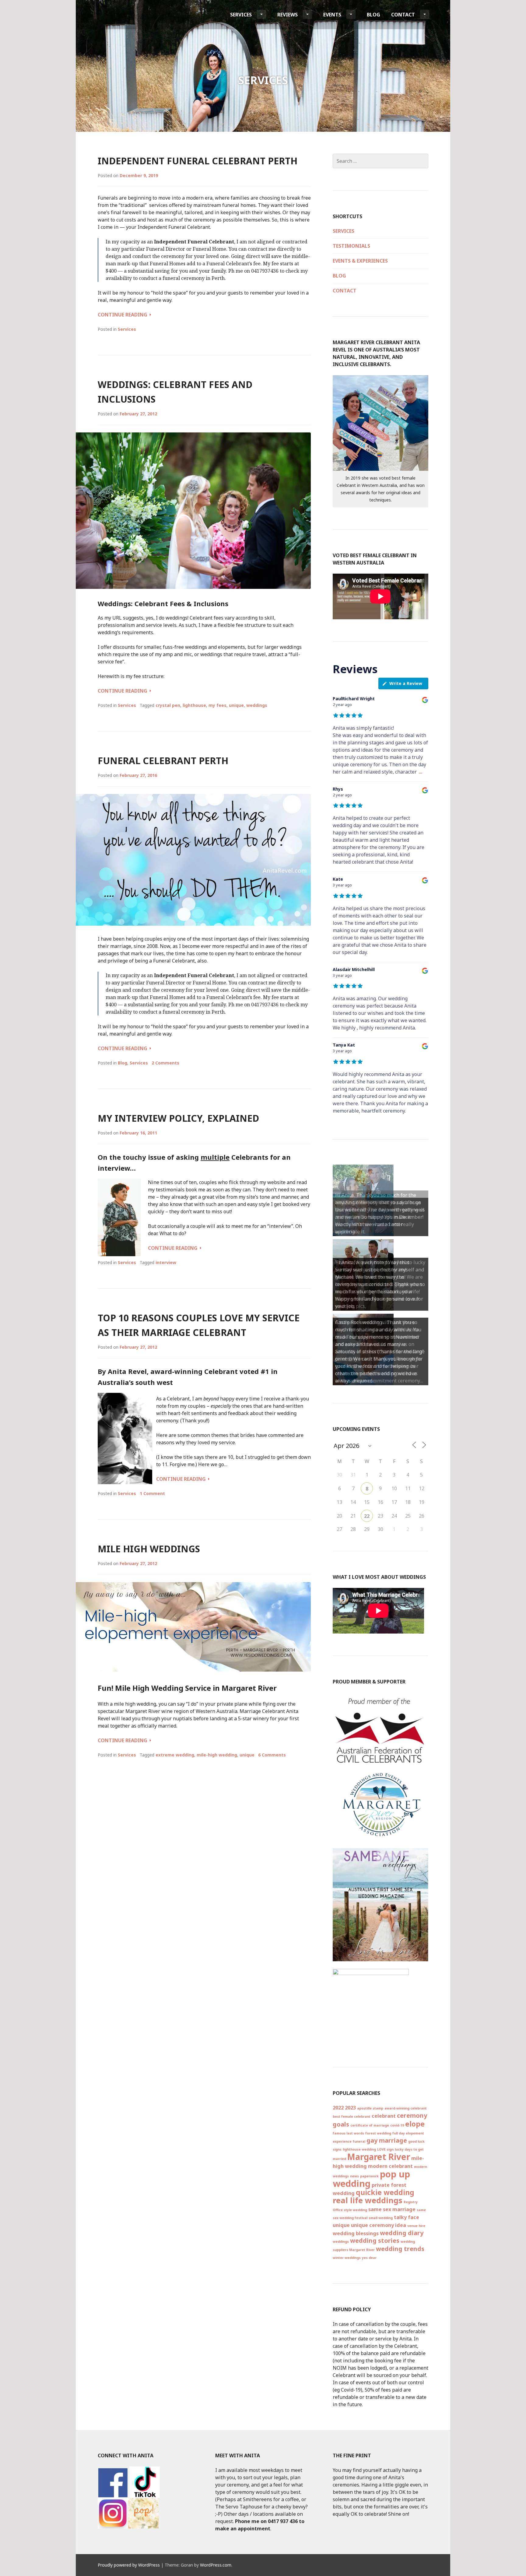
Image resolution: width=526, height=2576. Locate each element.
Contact (403, 15)
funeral (359, 2141)
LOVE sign (385, 2149)
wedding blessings (356, 2233)
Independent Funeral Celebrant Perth (198, 161)
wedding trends (400, 2249)
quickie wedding (385, 2192)
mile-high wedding (217, 1755)
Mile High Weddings (149, 1549)
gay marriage (387, 2140)
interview (166, 1262)
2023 (350, 2108)
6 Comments (272, 1755)
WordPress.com (216, 2565)
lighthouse (194, 705)
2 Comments (165, 1063)
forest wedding (378, 2133)
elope (415, 2124)
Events (332, 15)
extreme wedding (175, 1755)
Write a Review (406, 683)
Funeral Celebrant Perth (163, 761)
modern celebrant (390, 2166)
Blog (373, 15)
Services (241, 15)
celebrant (384, 2116)
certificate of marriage (370, 2125)
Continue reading (124, 315)
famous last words (348, 2133)
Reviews (288, 15)
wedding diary (402, 2233)
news (354, 2176)
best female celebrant (352, 2116)
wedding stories (375, 2240)
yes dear (369, 2258)
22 (367, 1516)
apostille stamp (370, 2108)
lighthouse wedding (359, 2149)
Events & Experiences (360, 261)
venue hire (416, 2226)
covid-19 (397, 2125)
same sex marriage (392, 2209)
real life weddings (368, 2200)
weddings (257, 705)
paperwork (369, 2176)
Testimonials (351, 246)
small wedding (381, 2218)
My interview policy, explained (178, 1118)
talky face (407, 2217)
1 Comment (152, 1493)
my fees (217, 705)
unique (236, 705)
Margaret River (379, 2157)
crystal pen (168, 705)
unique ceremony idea (379, 2225)
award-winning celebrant (406, 2108)
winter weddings (347, 2258)
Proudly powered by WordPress (129, 2565)
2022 (338, 2108)
